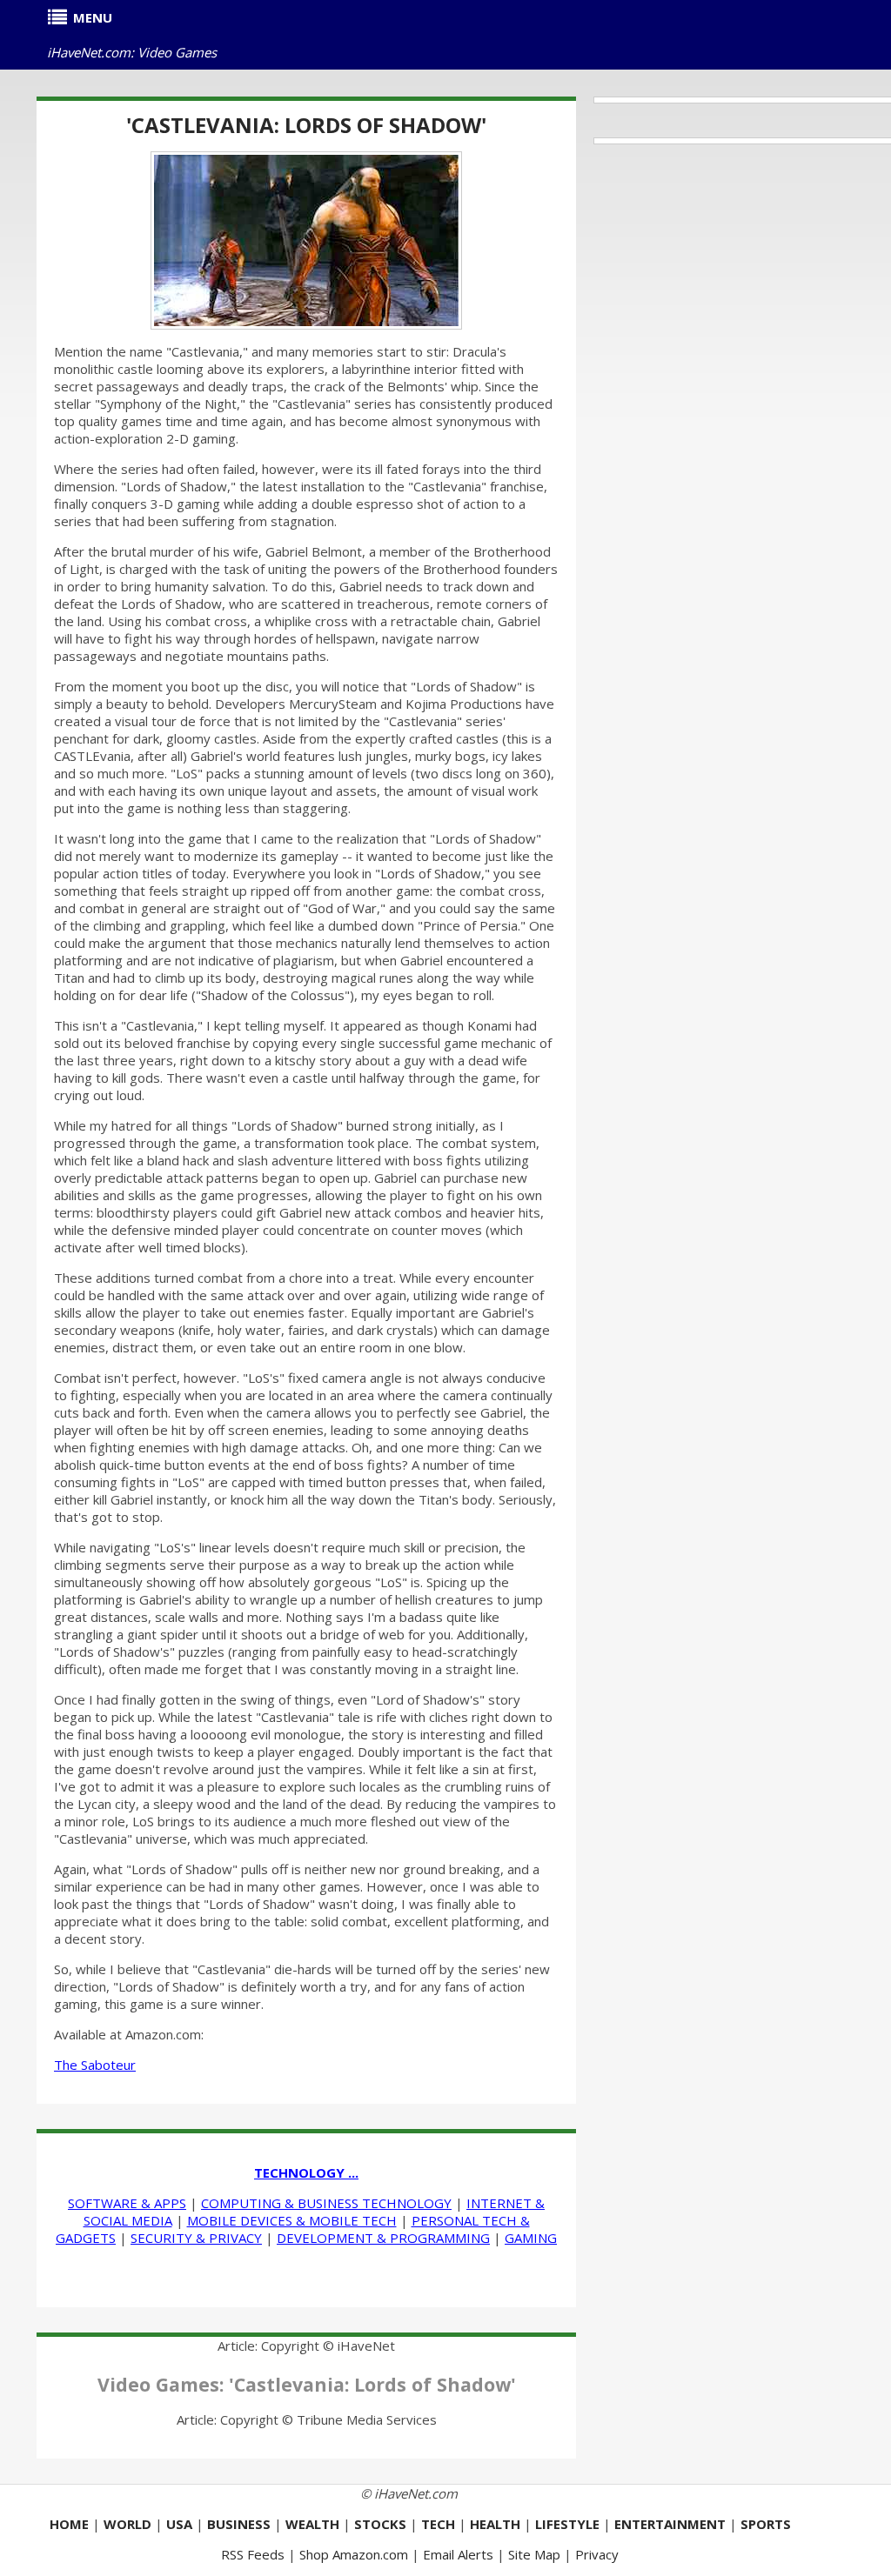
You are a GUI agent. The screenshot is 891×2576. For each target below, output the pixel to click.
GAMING (531, 2238)
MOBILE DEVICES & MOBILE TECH (292, 2220)
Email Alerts (458, 2554)
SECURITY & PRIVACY (196, 2238)
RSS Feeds (253, 2554)
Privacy (597, 2554)
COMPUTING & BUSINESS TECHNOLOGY (326, 2203)
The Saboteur (95, 2065)
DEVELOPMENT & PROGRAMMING (383, 2238)
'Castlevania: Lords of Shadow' (306, 125)
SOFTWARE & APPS (127, 2203)
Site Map (534, 2554)
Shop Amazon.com (354, 2554)
